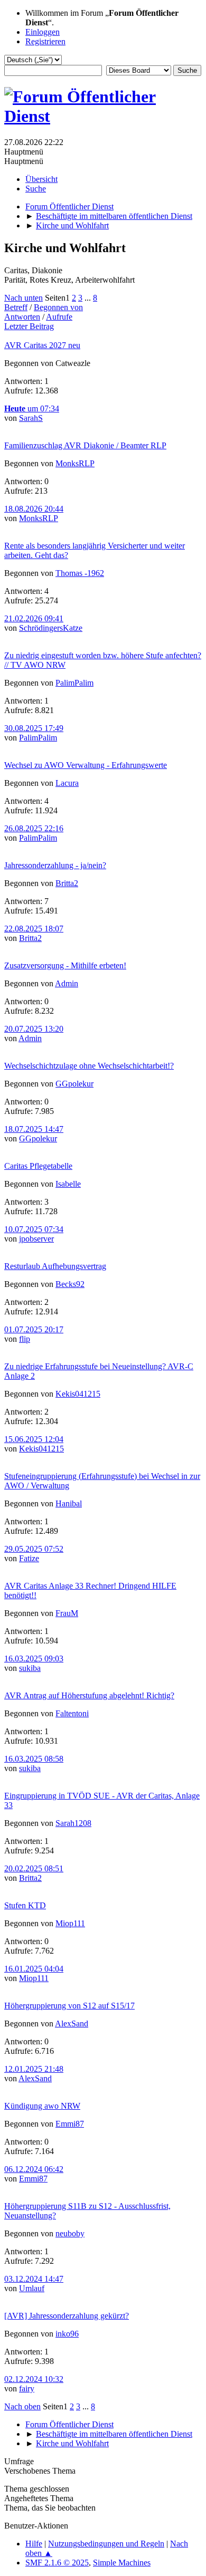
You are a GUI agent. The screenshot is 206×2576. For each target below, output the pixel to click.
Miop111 (70, 1923)
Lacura (67, 783)
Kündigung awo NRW (42, 2106)
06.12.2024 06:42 (34, 2169)
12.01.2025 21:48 (34, 2069)
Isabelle (68, 1184)
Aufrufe (59, 317)
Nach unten (24, 298)
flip (25, 1339)
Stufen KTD (25, 1905)
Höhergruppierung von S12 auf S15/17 (69, 2006)
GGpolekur (74, 1084)
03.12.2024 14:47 (34, 2279)
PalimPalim (74, 683)
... (89, 298)
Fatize (29, 1558)
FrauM (67, 1613)
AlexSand (72, 2024)
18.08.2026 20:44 (34, 509)
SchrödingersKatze (51, 628)
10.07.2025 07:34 (34, 1229)
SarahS (31, 418)
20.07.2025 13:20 (34, 1029)
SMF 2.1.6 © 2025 (57, 2563)
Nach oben (22, 2406)
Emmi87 (70, 2124)
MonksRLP (75, 463)
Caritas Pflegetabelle (38, 1166)
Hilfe (34, 2544)
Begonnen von (58, 307)
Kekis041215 (78, 1394)
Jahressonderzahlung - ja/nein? (55, 865)
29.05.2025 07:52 (34, 1549)
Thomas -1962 (80, 573)
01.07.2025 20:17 (34, 1329)
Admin (67, 983)
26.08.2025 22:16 (34, 828)
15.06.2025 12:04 (34, 1439)
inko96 (67, 2334)
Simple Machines (122, 2563)
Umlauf (32, 2288)
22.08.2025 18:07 (34, 929)
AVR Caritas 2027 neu (42, 345)
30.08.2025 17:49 (34, 728)
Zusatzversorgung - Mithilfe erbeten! (65, 965)
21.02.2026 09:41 (34, 618)
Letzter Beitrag (29, 326)
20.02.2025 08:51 (34, 1868)
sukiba (30, 1668)
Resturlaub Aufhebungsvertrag (55, 1266)
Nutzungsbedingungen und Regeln (106, 2544)
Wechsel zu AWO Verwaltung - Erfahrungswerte (86, 765)
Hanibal (69, 1503)
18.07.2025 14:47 (34, 1129)
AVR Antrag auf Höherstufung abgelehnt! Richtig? (89, 1695)
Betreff (16, 307)
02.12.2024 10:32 (34, 2379)
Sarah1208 (73, 1823)
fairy (27, 2388)
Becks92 (70, 1284)
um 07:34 (32, 408)
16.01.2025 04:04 (34, 1969)
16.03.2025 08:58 (34, 1759)
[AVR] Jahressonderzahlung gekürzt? (67, 2316)
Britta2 (67, 883)
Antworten (22, 317)
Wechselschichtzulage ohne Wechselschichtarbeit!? (89, 1066)
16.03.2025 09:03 (34, 1659)
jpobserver (36, 1239)
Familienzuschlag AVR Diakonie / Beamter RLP (85, 445)
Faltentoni (72, 1713)
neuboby (70, 2233)
